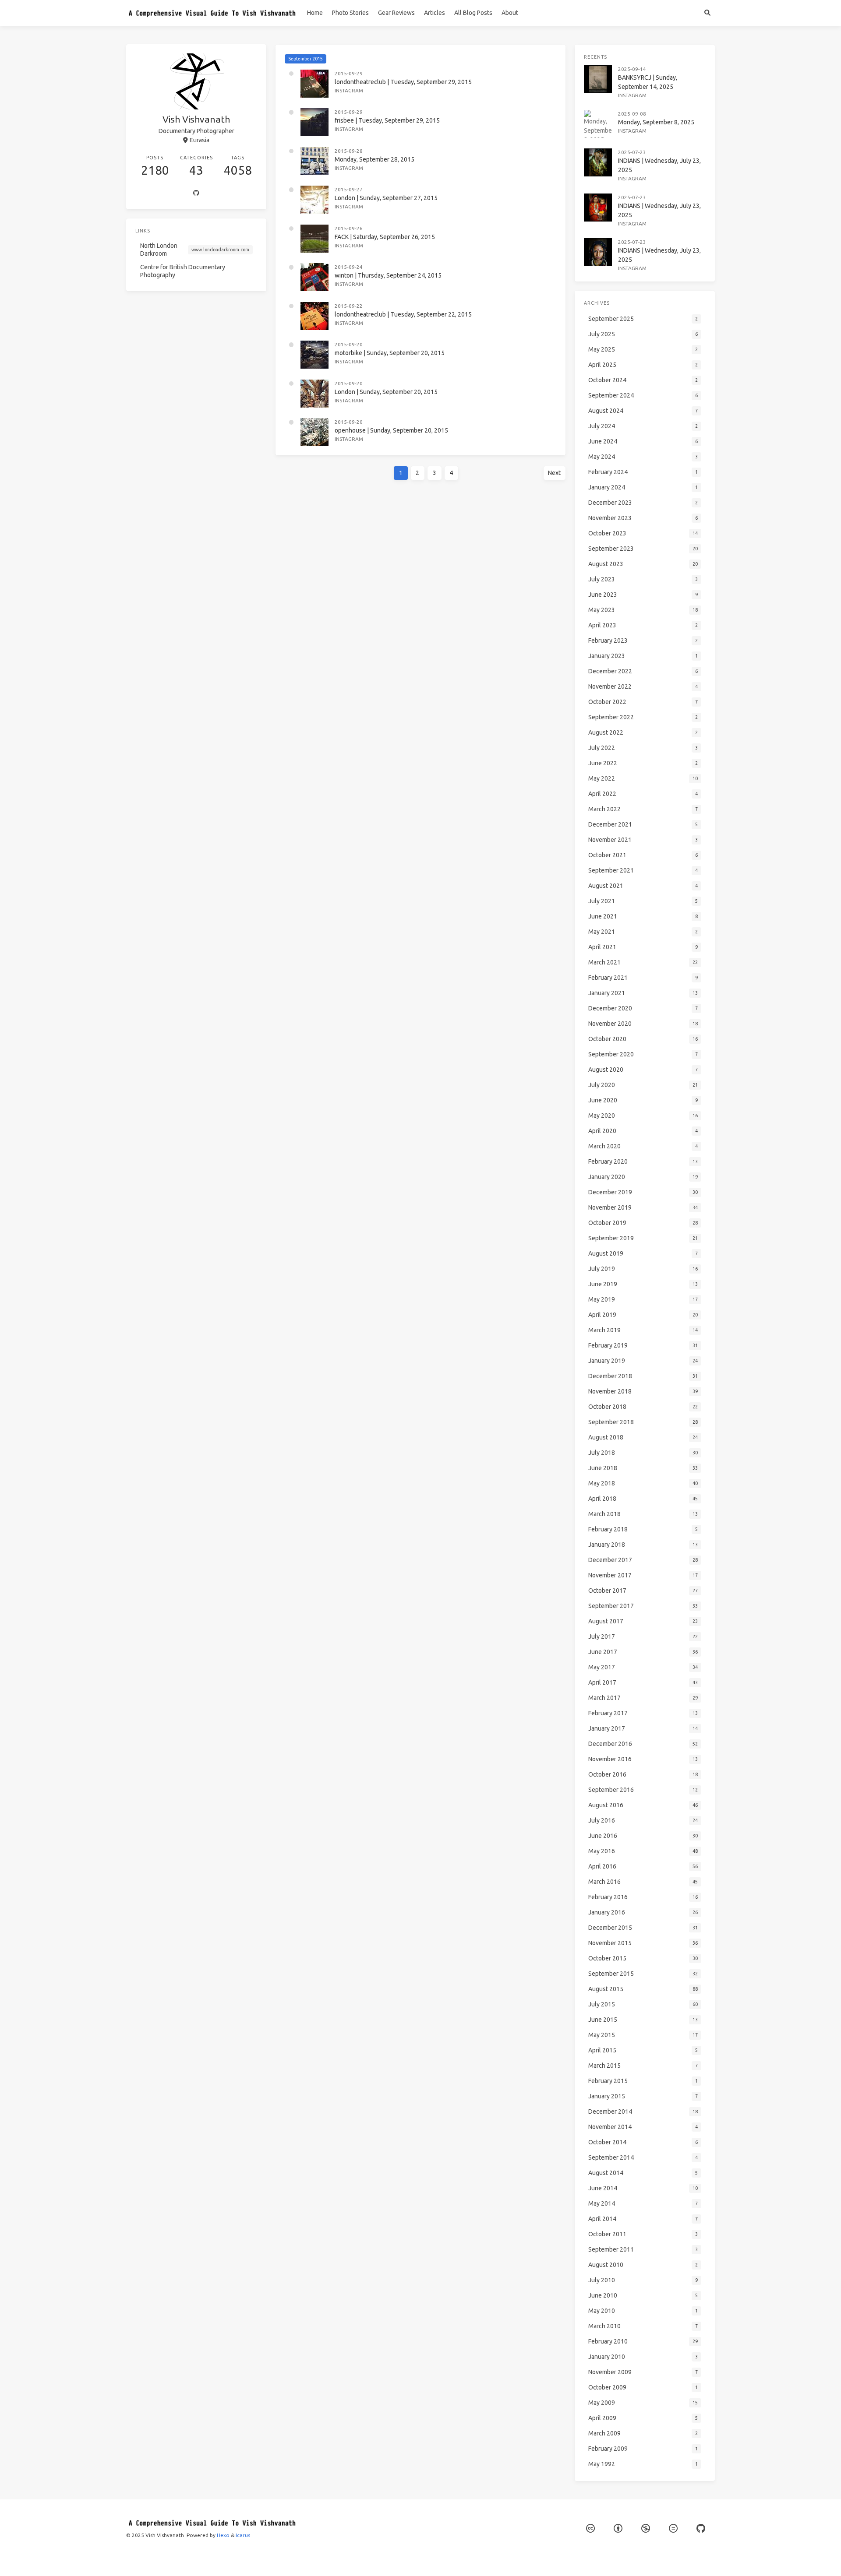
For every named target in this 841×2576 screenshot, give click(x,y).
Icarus (243, 2535)
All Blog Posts (473, 13)
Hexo (223, 2535)
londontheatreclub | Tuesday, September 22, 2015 (403, 314)
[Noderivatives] (673, 2528)
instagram (349, 90)
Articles (435, 13)
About (510, 13)
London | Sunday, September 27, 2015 (386, 198)
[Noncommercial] (646, 2528)
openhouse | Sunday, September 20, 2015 (391, 430)
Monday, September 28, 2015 (375, 159)
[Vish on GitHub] (701, 2528)
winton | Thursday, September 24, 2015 (388, 275)
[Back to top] (589, 2558)
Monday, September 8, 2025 (656, 122)
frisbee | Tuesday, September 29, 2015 (387, 120)
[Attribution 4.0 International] (618, 2528)
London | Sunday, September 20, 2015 (386, 392)
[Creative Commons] (590, 2528)
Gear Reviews (396, 13)
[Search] (707, 13)
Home (315, 13)
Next (554, 473)
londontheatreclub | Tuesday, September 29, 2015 (403, 82)
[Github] (196, 194)
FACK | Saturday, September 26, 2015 (385, 237)
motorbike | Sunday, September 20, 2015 (390, 353)
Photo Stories (350, 13)
